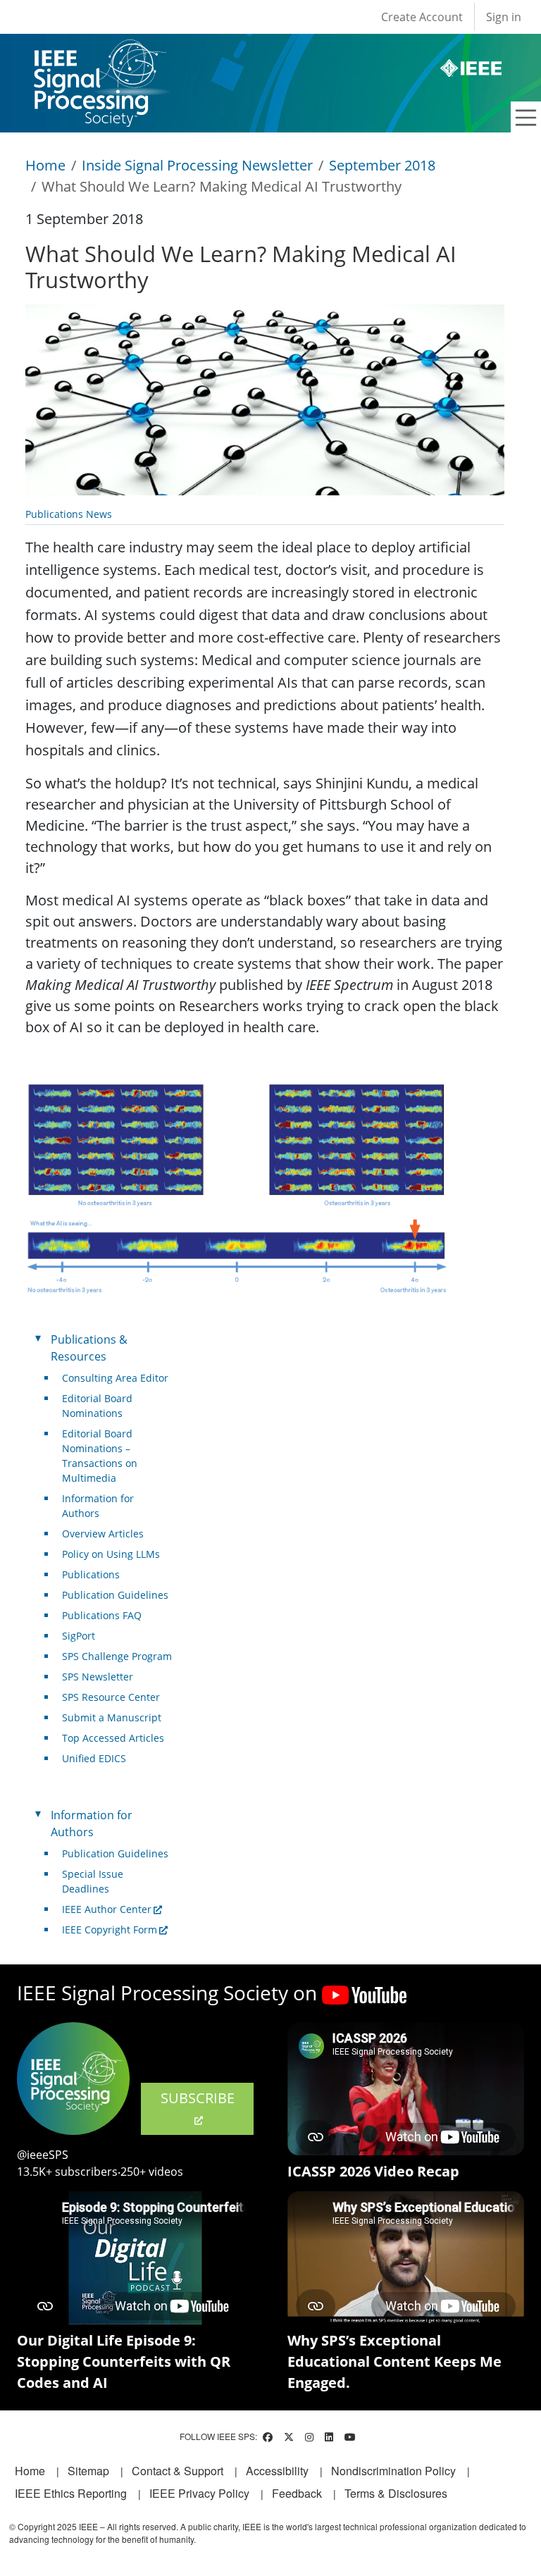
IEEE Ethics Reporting (71, 2493)
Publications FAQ (102, 1615)
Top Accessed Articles (113, 1738)
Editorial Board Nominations (97, 1406)
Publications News (69, 514)
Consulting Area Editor (115, 1378)
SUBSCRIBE (198, 2098)
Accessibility (277, 2471)
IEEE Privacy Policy (199, 2493)
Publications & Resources (89, 1348)
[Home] (99, 52)
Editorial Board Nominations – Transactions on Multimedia (100, 1456)
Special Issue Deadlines (93, 1881)
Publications (91, 1574)
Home (45, 165)
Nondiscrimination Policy (393, 2471)
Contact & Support (178, 2471)
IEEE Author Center (107, 1909)
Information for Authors (98, 1506)
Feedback (297, 2493)
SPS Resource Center (111, 1697)
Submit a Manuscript (112, 1717)
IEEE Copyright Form (110, 1930)
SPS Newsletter (98, 1677)
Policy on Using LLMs (111, 1554)
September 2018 (382, 165)
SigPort (79, 1636)
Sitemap (88, 2471)
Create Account (422, 17)
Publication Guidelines (115, 1595)
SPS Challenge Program (117, 1656)
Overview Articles (103, 1534)
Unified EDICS (94, 1758)
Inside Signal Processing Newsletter (197, 165)
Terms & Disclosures (396, 2493)
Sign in (504, 17)
